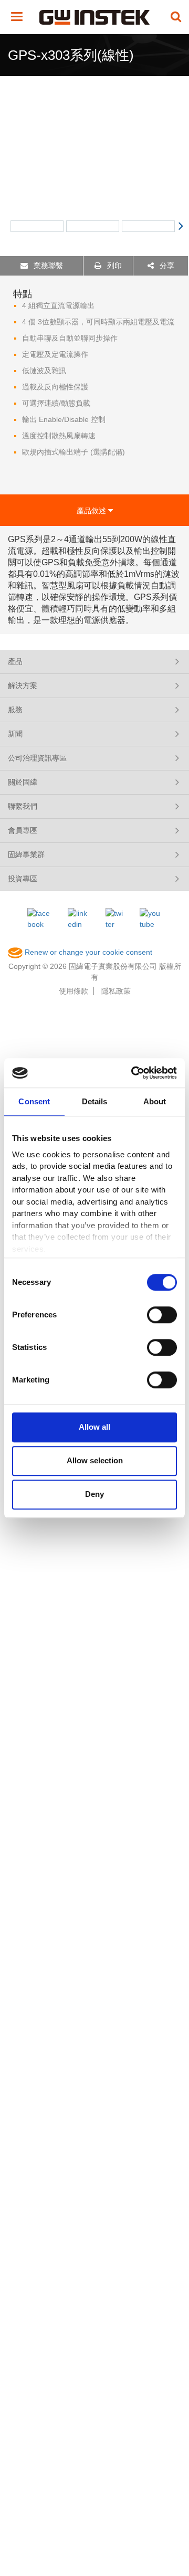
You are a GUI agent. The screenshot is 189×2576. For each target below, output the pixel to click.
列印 (113, 266)
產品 (15, 661)
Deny (94, 1494)
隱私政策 (116, 991)
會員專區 (23, 830)
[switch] (162, 1315)
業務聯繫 (47, 266)
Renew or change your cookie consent (87, 952)
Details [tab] (95, 1101)
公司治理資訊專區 (37, 758)
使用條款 (73, 991)
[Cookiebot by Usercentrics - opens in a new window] (133, 1073)
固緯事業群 (26, 854)
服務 (15, 710)
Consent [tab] (34, 1101)
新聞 (15, 734)
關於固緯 (23, 782)
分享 (166, 266)
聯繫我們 (23, 806)
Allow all (94, 1427)
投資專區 (23, 879)
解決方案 (23, 685)
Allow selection (95, 1460)
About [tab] (155, 1101)
